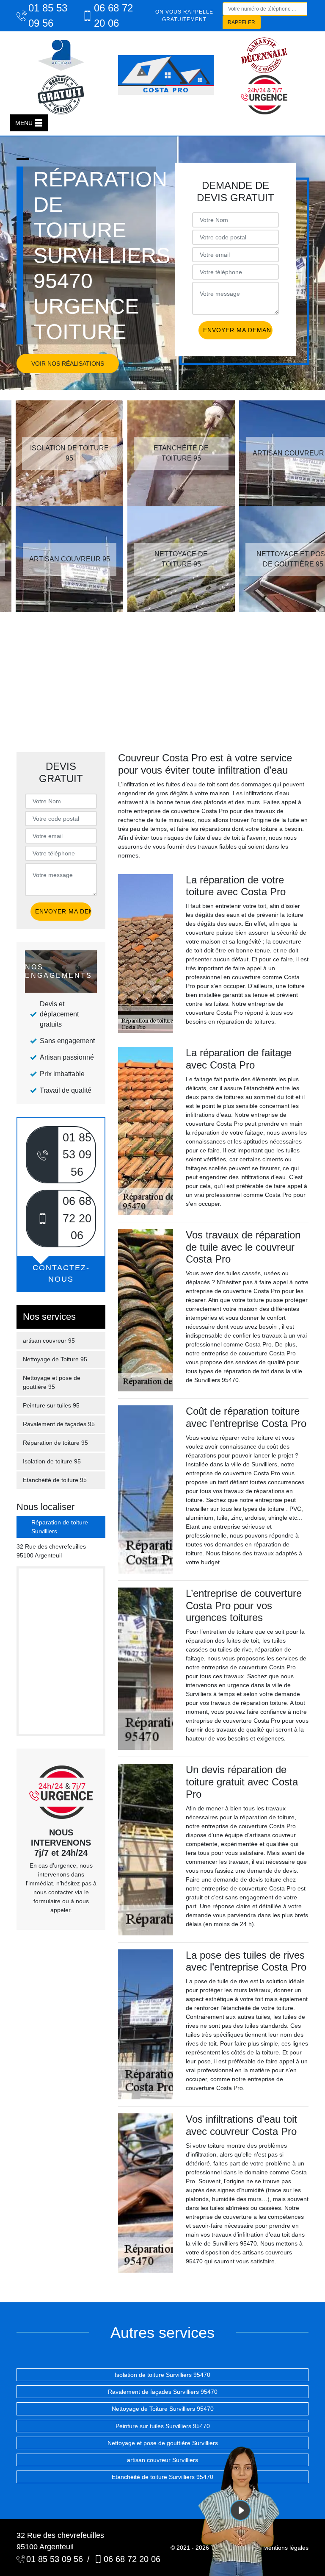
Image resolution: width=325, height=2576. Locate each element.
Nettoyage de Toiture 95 (55, 1359)
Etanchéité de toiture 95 (55, 1480)
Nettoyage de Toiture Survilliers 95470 (163, 2409)
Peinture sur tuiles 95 (51, 1405)
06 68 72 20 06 (113, 15)
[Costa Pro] (166, 75)
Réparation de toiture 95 (55, 1443)
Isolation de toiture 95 (52, 1461)
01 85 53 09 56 (48, 15)
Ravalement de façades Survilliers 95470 (163, 2392)
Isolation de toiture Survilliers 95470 (162, 2375)
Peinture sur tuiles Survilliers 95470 (163, 2426)
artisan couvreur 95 (49, 1341)
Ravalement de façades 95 (59, 1424)
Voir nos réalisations (68, 364)
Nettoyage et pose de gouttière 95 (52, 1382)
